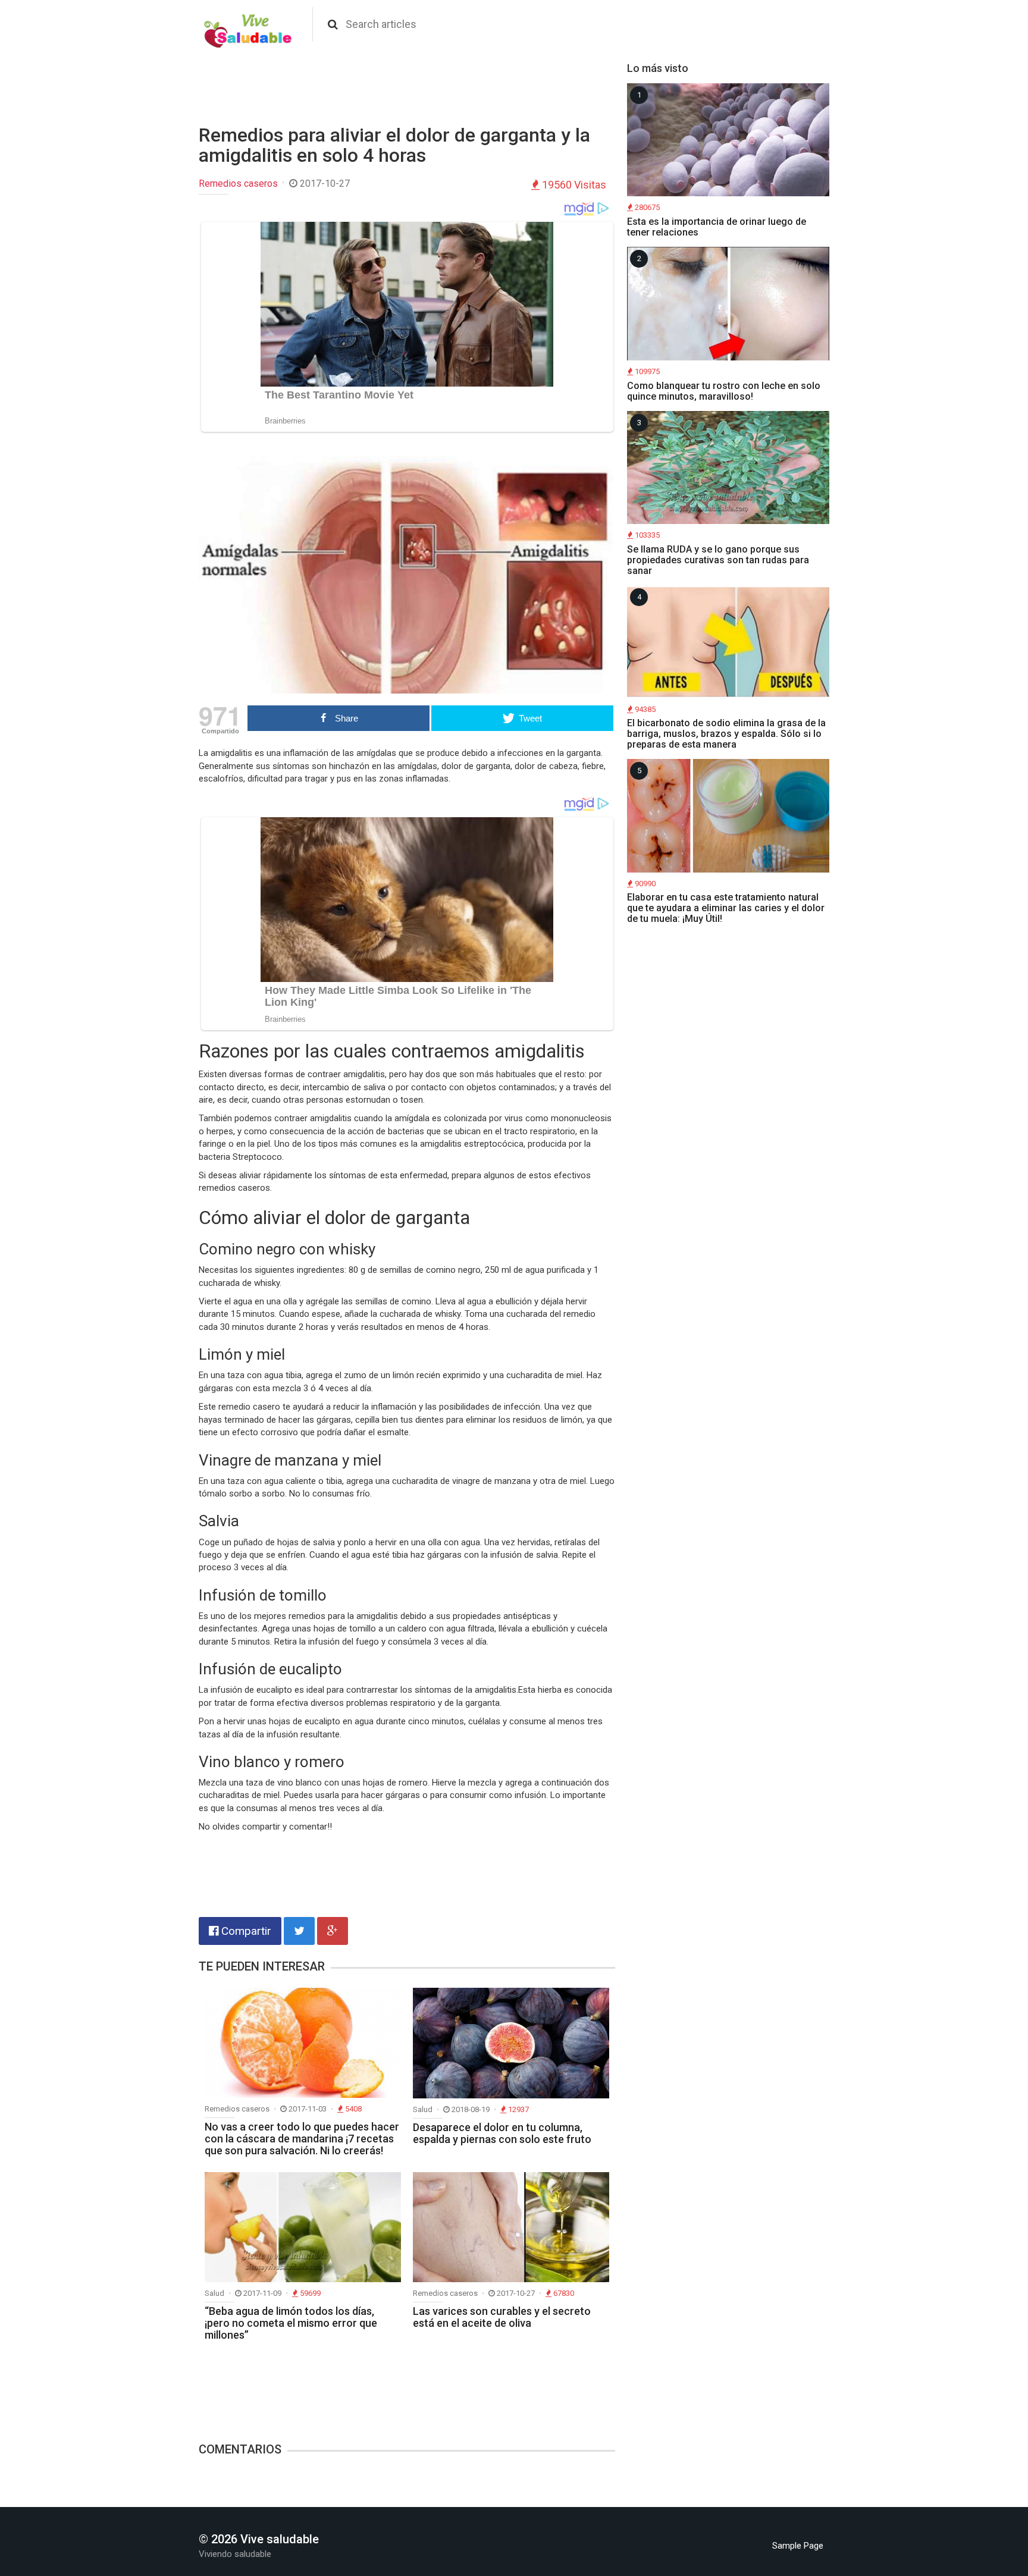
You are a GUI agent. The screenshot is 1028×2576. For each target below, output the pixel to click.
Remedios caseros (238, 183)
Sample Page (798, 2546)
